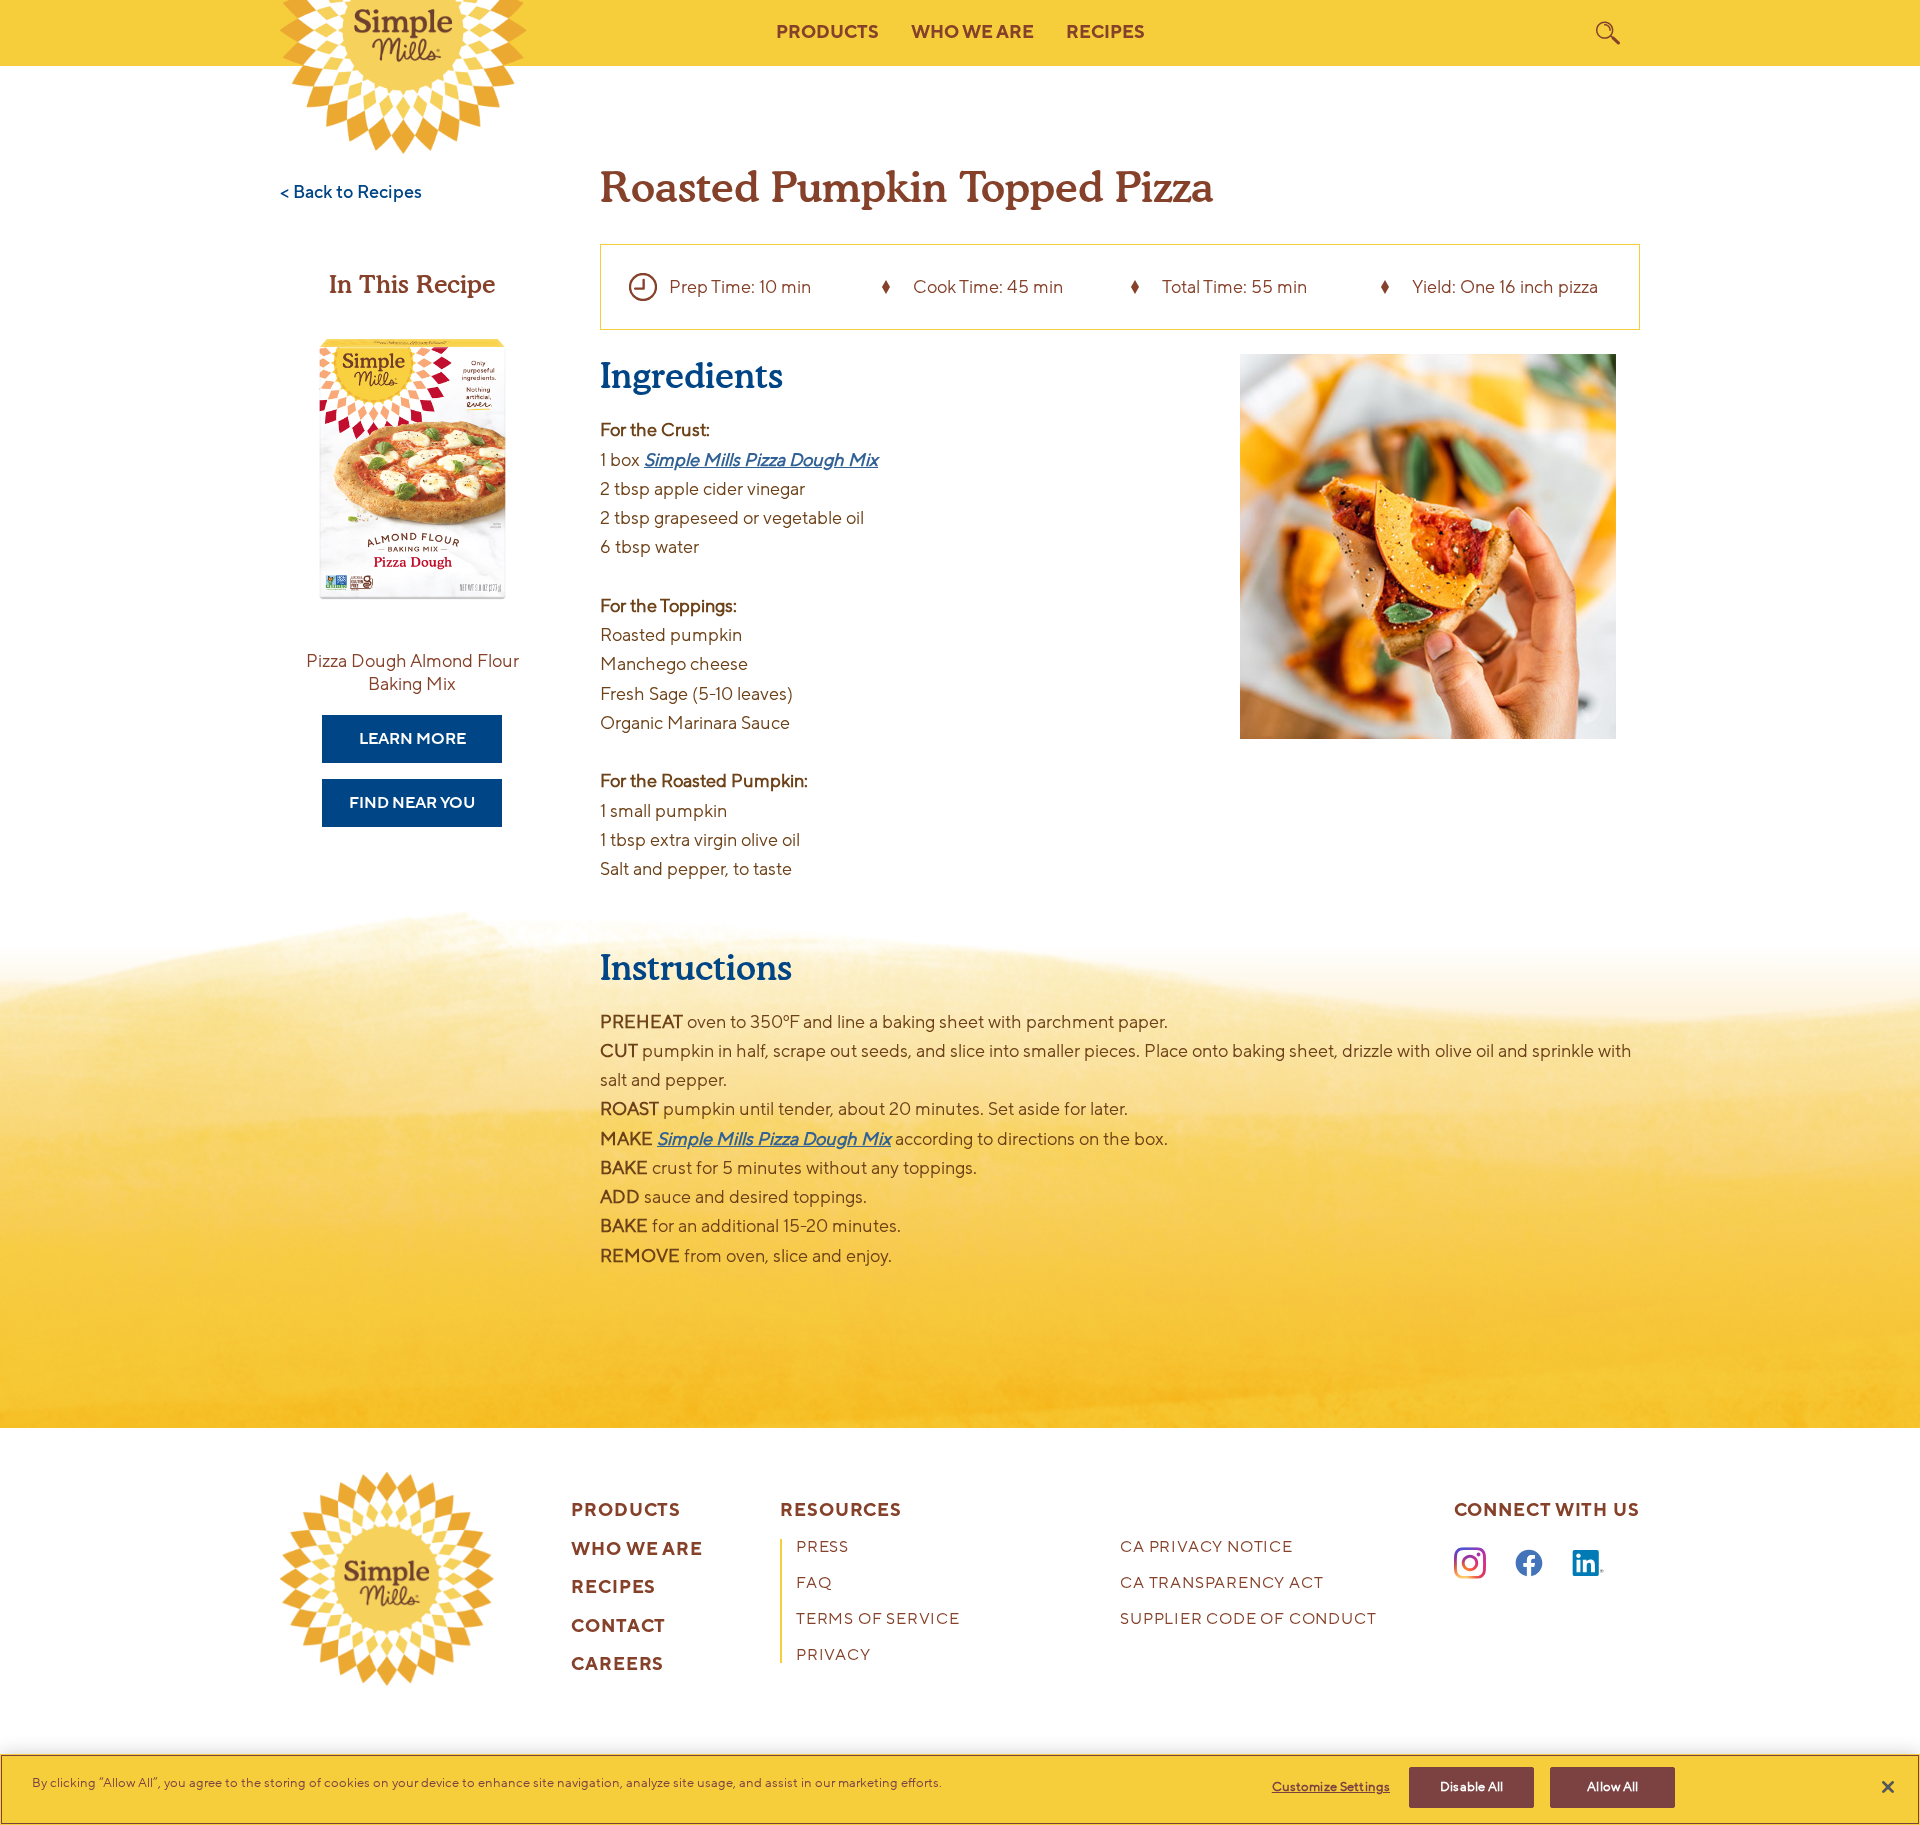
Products (626, 1511)
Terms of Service (878, 1620)
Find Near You (412, 803)
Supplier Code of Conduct (1248, 1620)
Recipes (1105, 32)
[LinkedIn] (1588, 1564)
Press (822, 1548)
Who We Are (637, 1550)
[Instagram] (1470, 1564)
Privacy (833, 1656)
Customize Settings (1331, 1787)
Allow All (1612, 1787)
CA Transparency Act (1221, 1584)
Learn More (412, 739)
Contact (618, 1627)
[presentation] (387, 1579)
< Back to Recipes (351, 193)
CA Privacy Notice (1206, 1548)
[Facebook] (1529, 1564)
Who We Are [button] (972, 32)
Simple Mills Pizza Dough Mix (761, 460)
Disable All (1471, 1787)
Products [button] (827, 32)
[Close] (1888, 1787)
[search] (1608, 33)
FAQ (813, 1584)
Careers (617, 1665)
